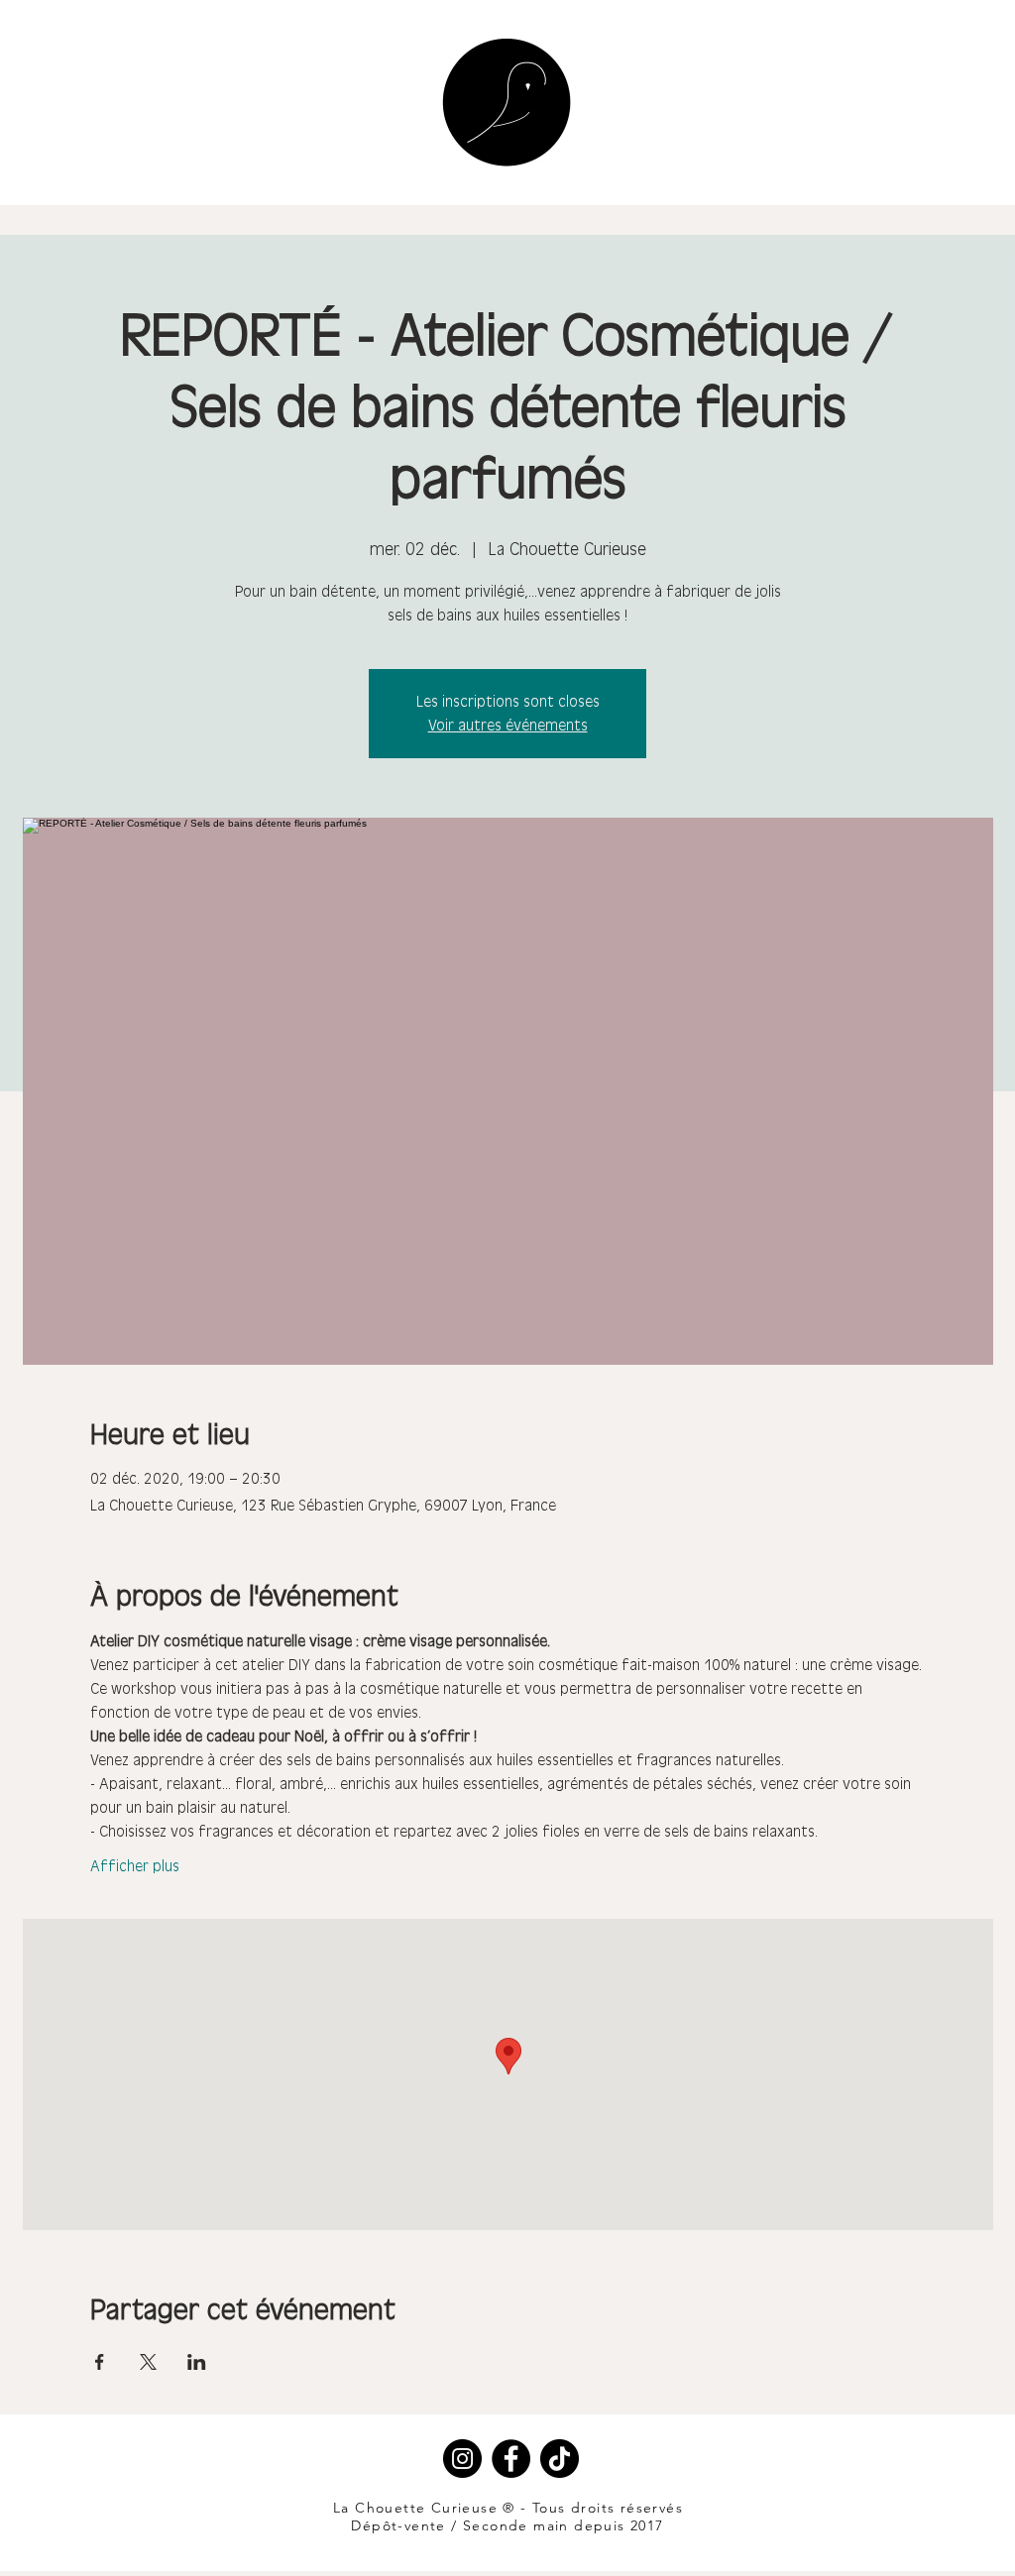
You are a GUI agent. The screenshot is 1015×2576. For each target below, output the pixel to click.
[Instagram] (462, 2459)
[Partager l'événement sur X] (148, 2362)
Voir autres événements (508, 725)
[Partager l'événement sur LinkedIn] (197, 2362)
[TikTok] (560, 2459)
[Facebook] (511, 2459)
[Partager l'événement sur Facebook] (100, 2362)
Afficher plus (135, 1866)
